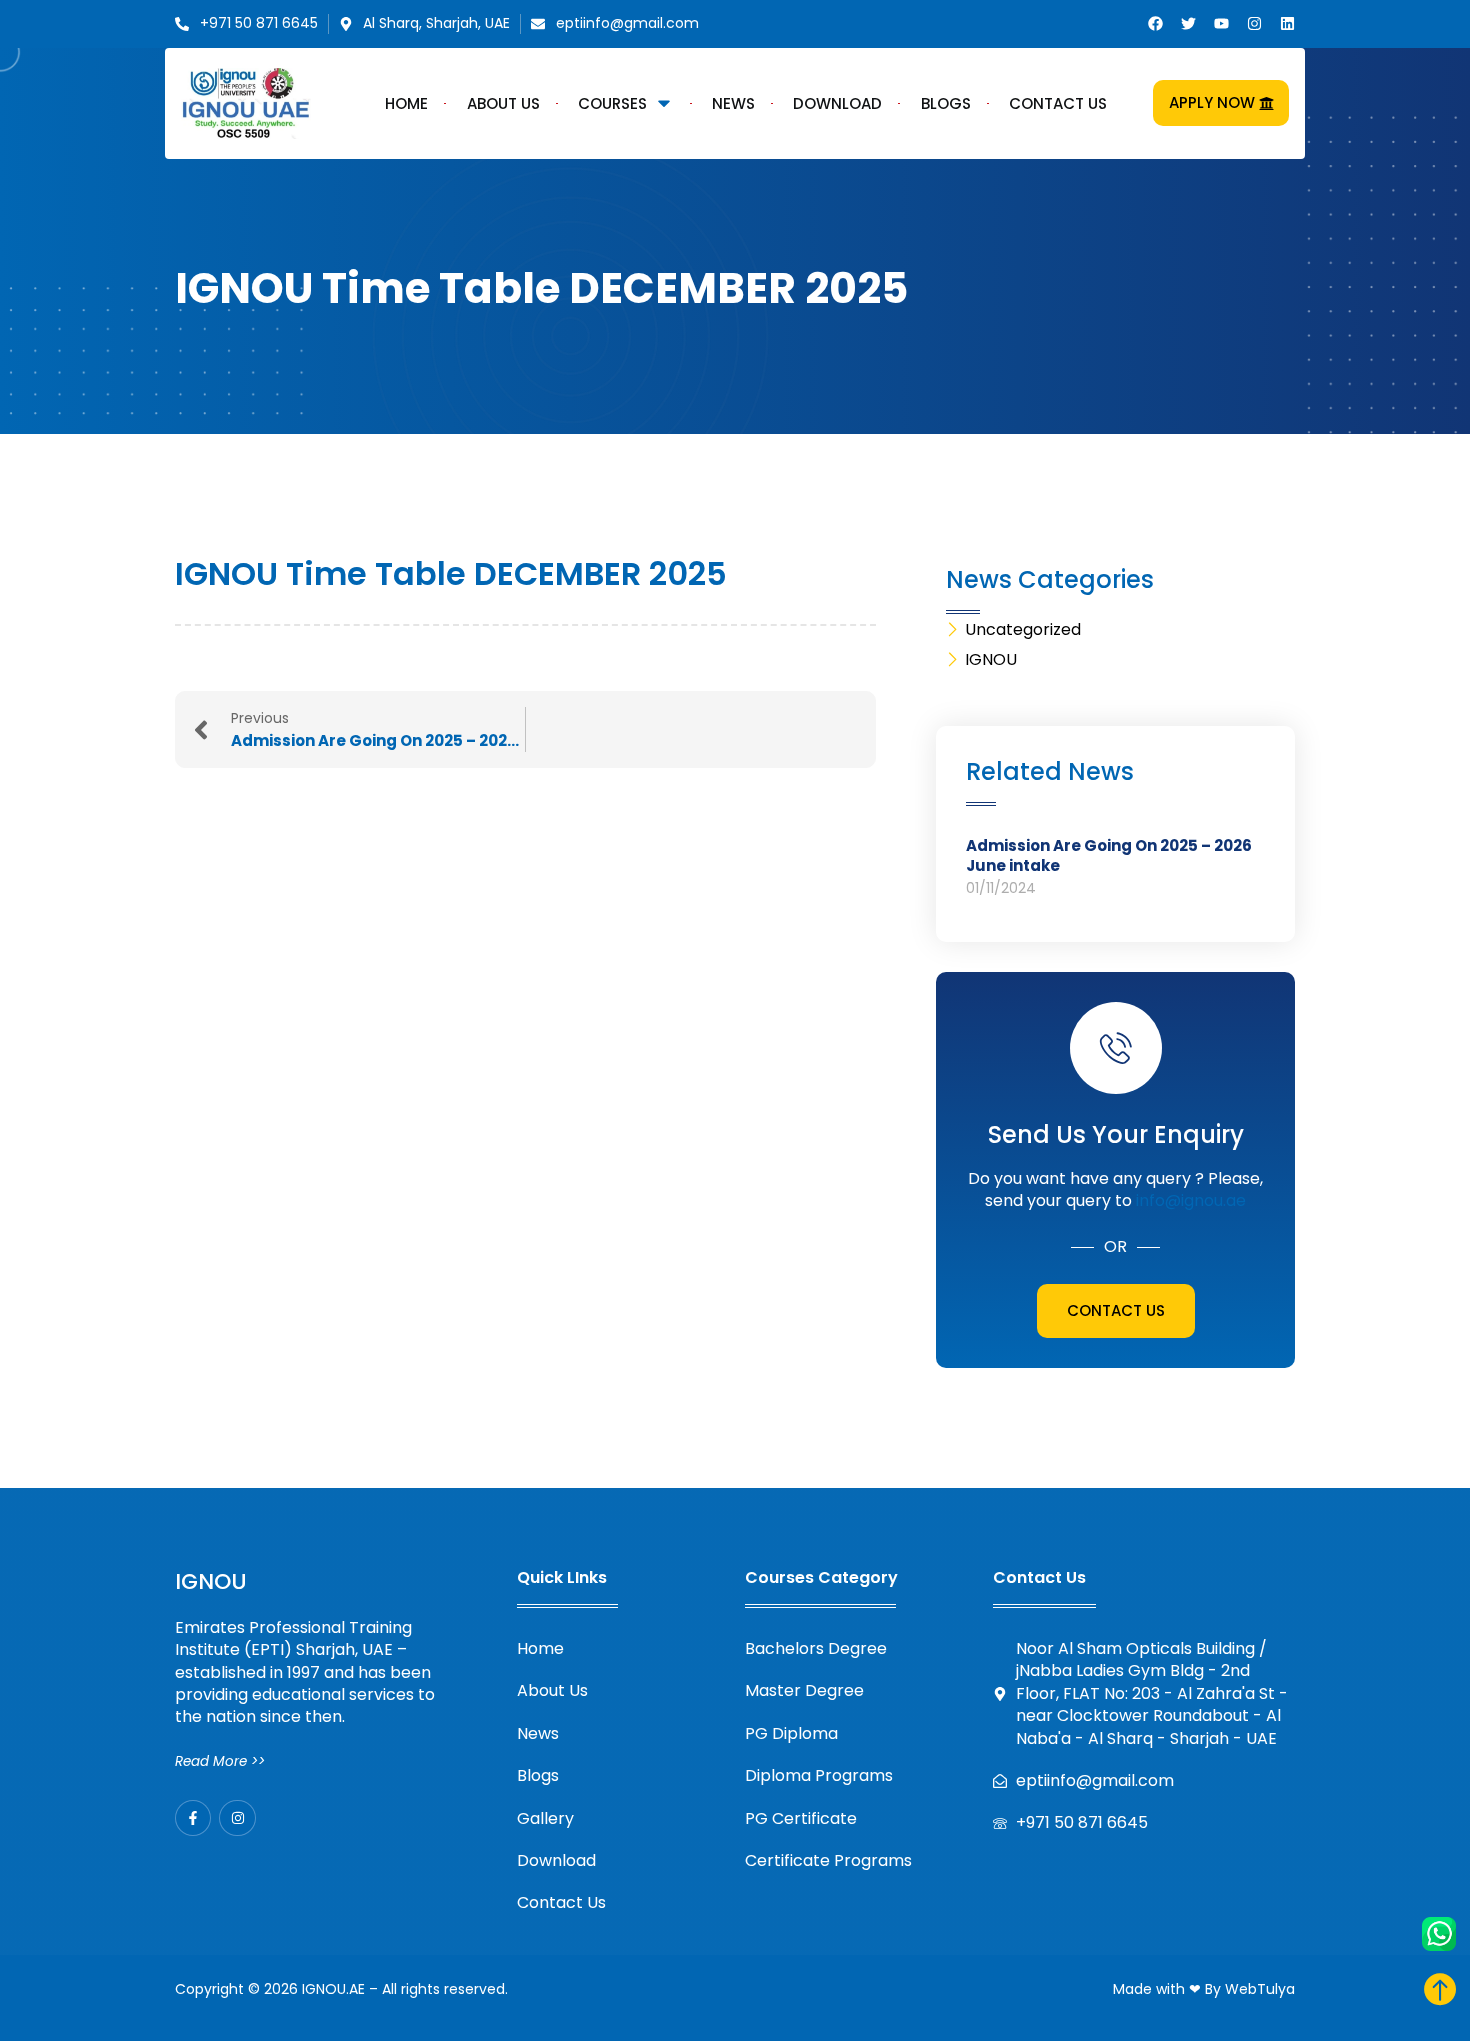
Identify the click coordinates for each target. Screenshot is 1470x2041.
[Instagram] (1254, 23)
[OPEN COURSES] (664, 103)
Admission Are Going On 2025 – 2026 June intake (1109, 855)
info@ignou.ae (1191, 1200)
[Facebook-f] (193, 1818)
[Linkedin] (1287, 23)
